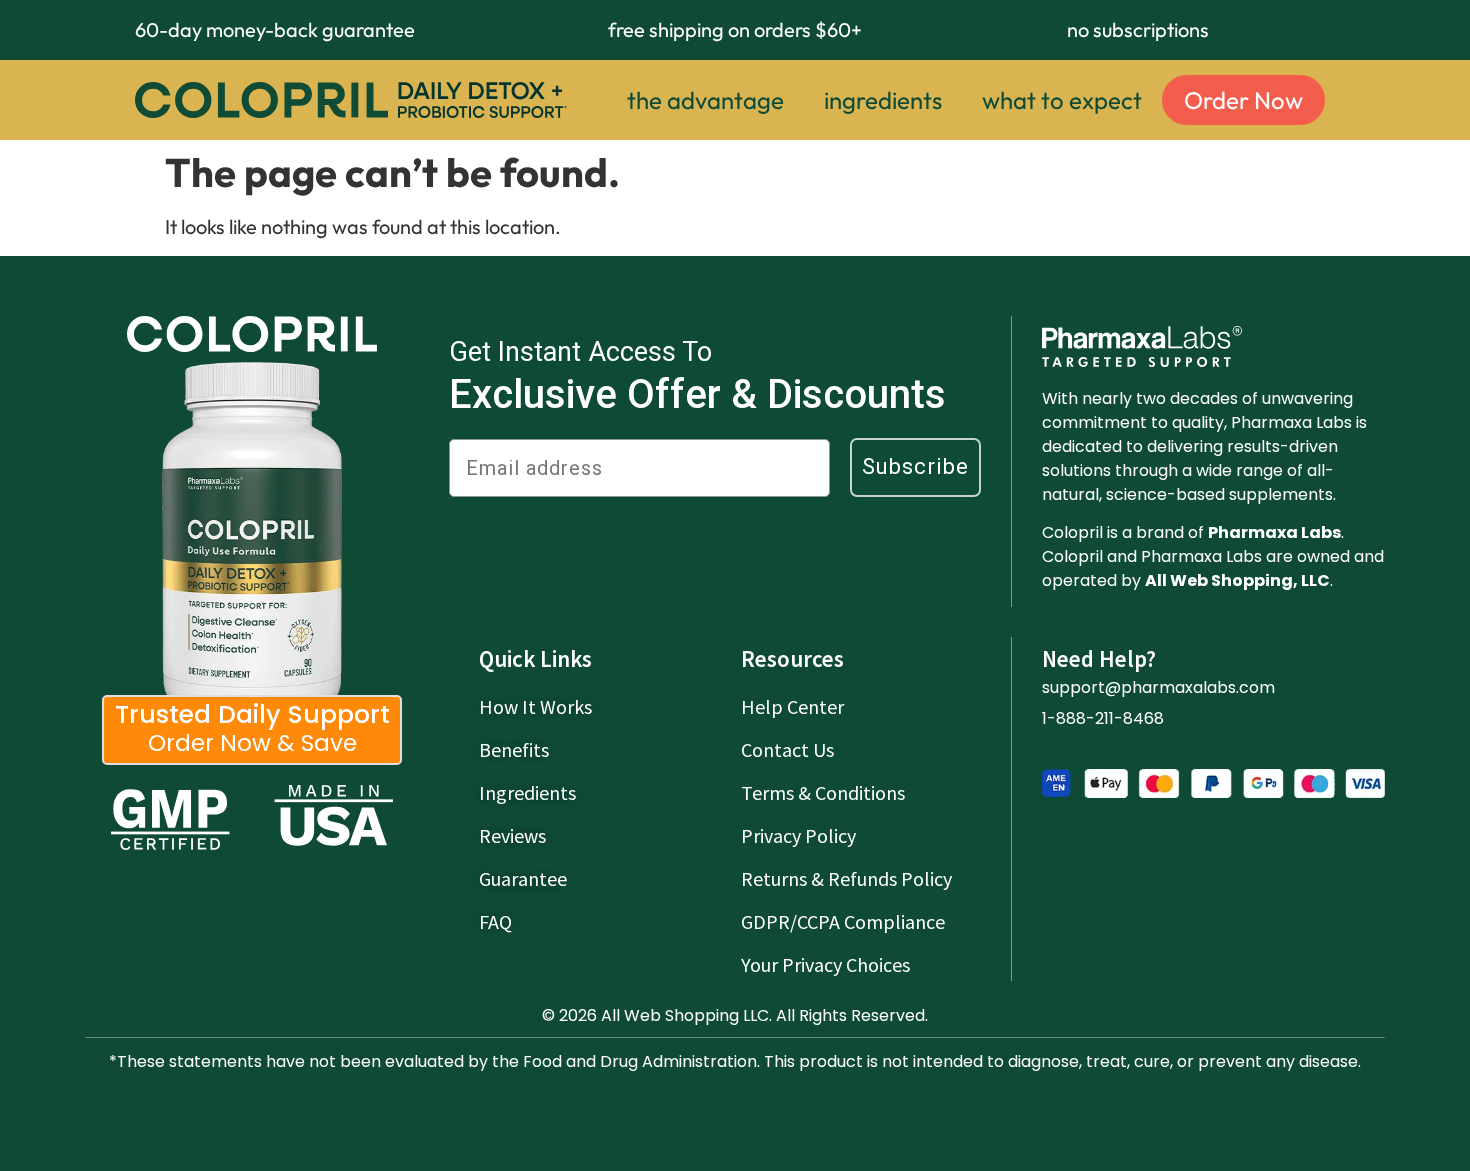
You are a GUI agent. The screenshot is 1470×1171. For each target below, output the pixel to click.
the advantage (705, 100)
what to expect (1062, 100)
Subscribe (915, 466)
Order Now (1243, 100)
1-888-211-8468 (1103, 718)
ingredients (883, 100)
